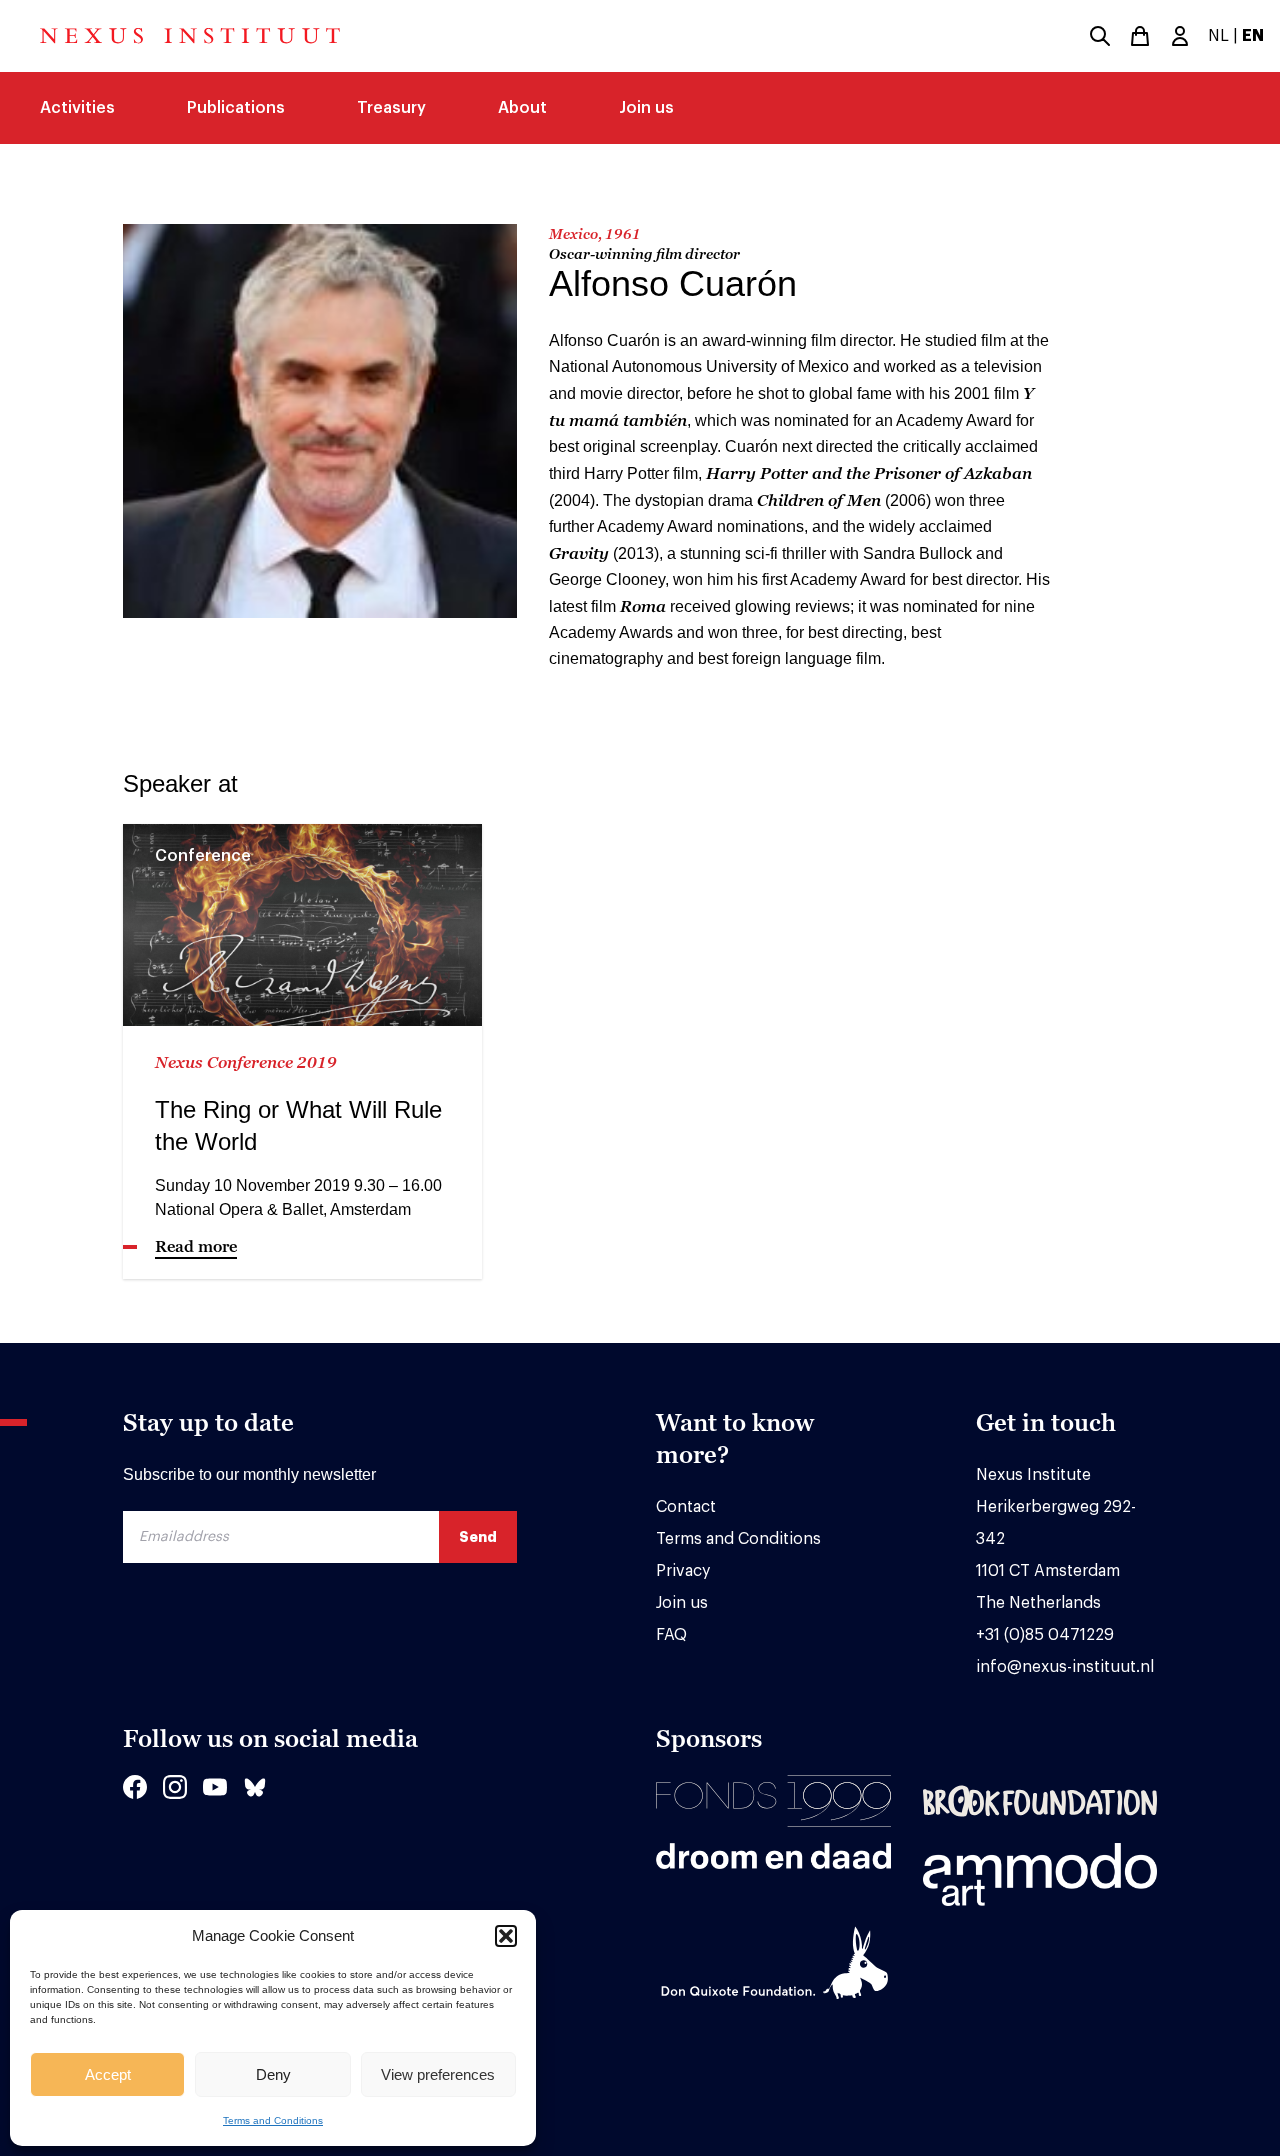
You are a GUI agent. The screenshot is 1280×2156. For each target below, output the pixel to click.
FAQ (671, 1635)
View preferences (438, 2074)
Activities (77, 108)
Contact (686, 1507)
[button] (506, 1936)
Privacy (683, 1571)
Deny (273, 2074)
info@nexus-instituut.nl (1065, 1667)
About (522, 108)
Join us (646, 108)
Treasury (391, 108)
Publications (236, 108)
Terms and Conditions (273, 2120)
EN (1253, 36)
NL (1218, 36)
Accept (108, 2074)
